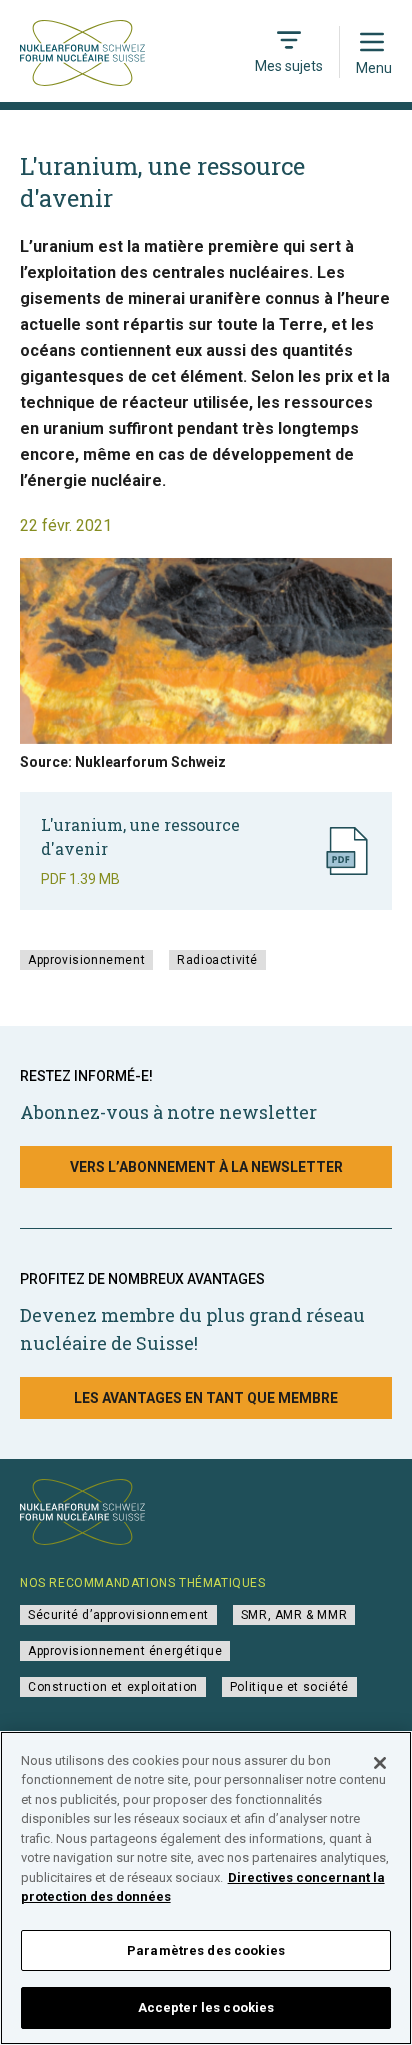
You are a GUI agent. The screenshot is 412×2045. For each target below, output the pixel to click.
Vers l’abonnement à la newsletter (206, 1167)
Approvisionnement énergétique (125, 1651)
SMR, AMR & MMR (294, 1615)
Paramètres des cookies (206, 1950)
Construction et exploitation (113, 1687)
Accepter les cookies (206, 2007)
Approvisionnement (86, 960)
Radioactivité (217, 960)
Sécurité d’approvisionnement (118, 1615)
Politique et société (289, 1687)
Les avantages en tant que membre (206, 1398)
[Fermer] (380, 1763)
